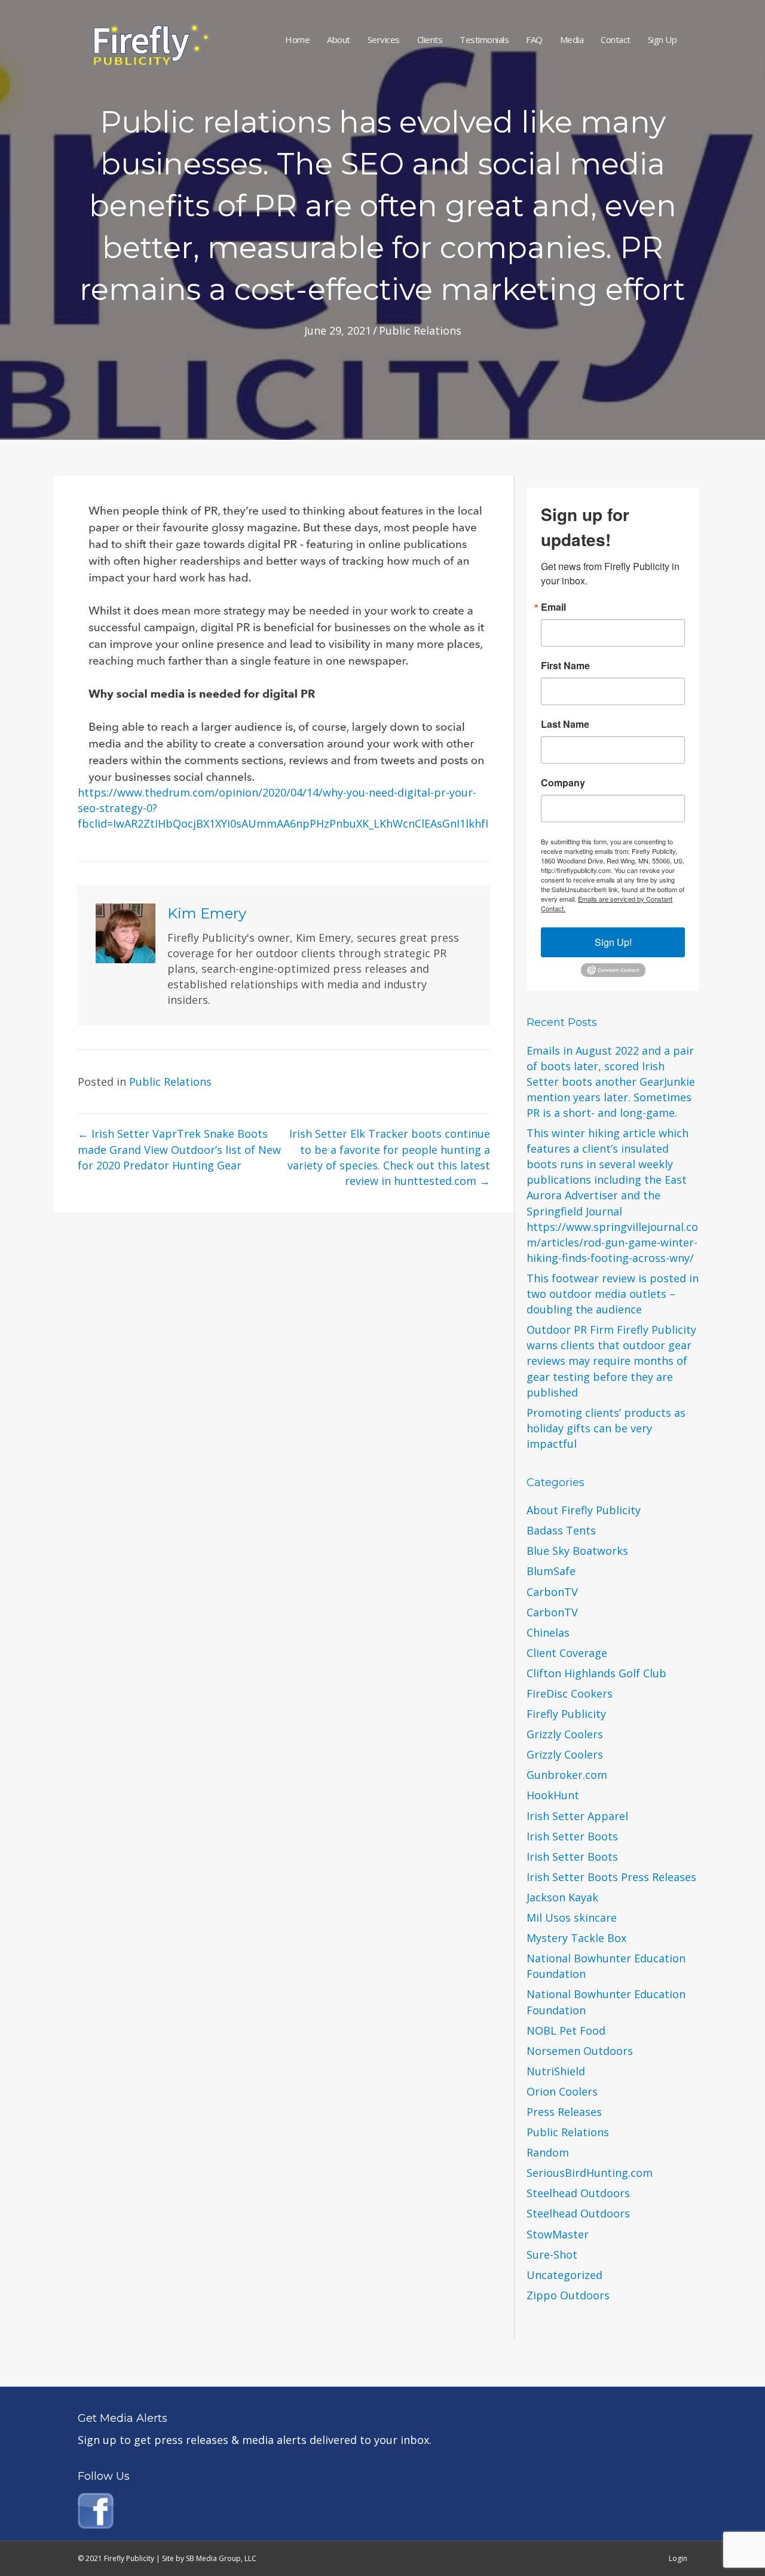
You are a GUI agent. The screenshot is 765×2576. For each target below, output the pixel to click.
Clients (430, 39)
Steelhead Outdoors (578, 2193)
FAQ (534, 39)
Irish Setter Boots (572, 1836)
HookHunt (553, 1795)
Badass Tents (561, 1530)
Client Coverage (567, 1653)
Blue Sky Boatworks (577, 1551)
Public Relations (420, 330)
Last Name (565, 724)
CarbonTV (552, 1592)
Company (563, 783)
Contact (616, 39)
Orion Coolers (562, 2091)
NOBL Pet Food (566, 2030)
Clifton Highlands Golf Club (596, 1673)
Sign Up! (613, 942)
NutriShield (556, 2071)
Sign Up (663, 39)
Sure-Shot (552, 2255)
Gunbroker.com (567, 1775)
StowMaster (558, 2234)
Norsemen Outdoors (580, 2051)
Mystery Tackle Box (576, 1938)
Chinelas (548, 1632)
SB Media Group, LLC (221, 2558)
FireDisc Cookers (570, 1693)
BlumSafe (551, 1571)
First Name (565, 666)
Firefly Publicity (566, 1714)
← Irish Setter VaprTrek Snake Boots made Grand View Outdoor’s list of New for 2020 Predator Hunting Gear (179, 1149)
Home (297, 39)
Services (384, 39)
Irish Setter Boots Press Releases (611, 1877)
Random (548, 2152)
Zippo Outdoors (568, 2295)
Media (572, 39)
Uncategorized (564, 2275)
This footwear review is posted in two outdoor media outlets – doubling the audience (613, 1294)
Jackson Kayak (562, 1897)
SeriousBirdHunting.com (590, 2173)
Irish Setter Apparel (577, 1816)
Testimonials (484, 39)
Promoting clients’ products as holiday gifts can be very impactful (606, 1428)
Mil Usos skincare (572, 1918)
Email (553, 607)
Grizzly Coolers (565, 1734)
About (339, 39)
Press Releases (564, 2112)
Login (678, 2558)
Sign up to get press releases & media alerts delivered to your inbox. (255, 2440)
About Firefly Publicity (584, 1510)
